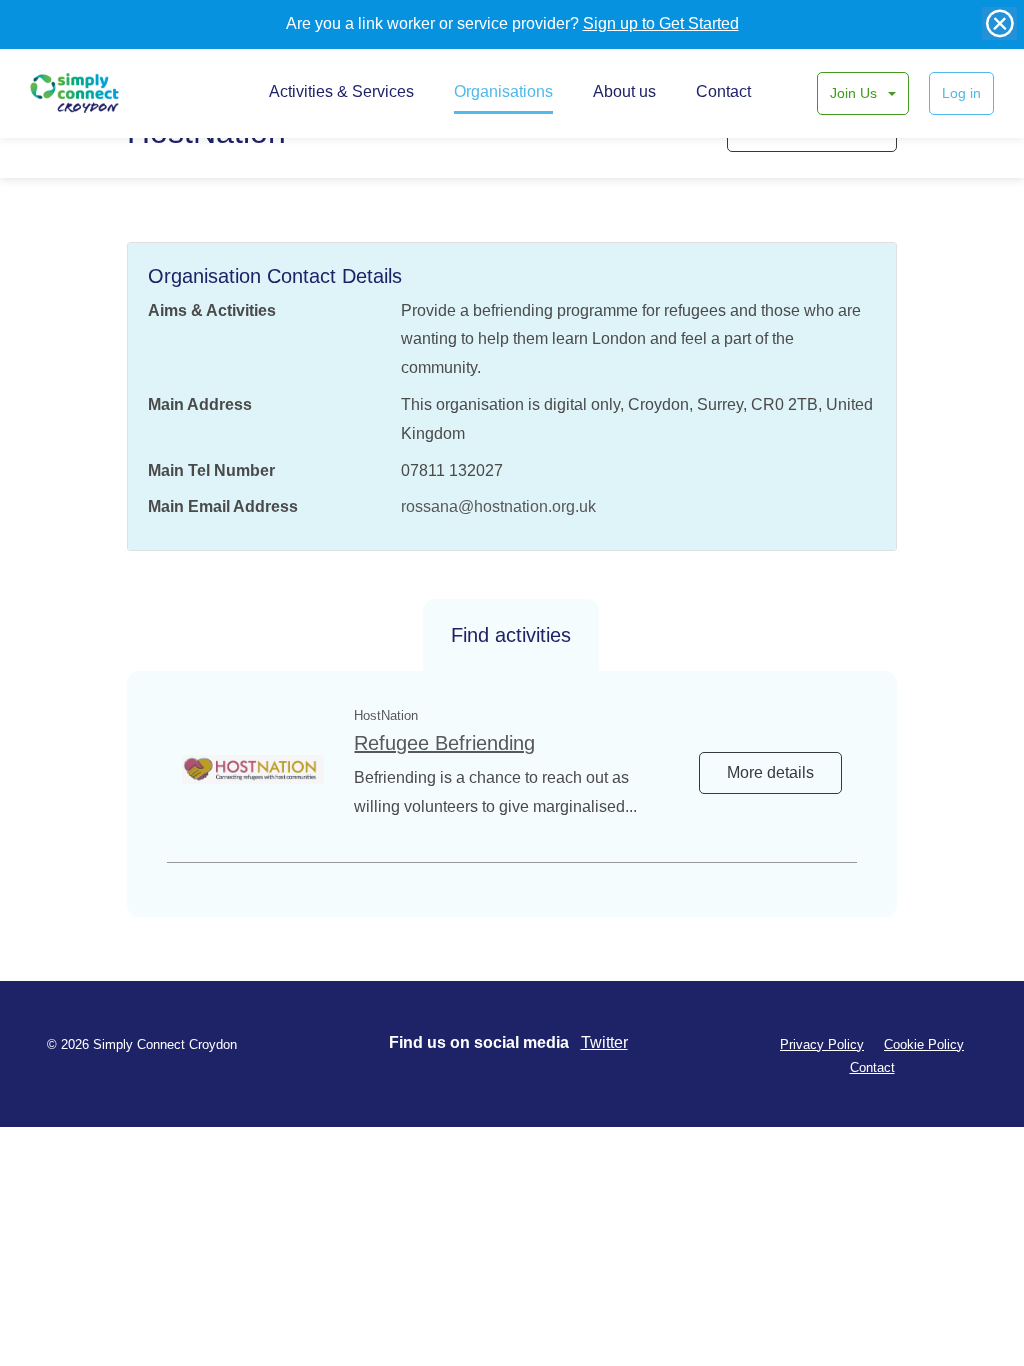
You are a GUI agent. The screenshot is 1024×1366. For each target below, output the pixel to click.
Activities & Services (341, 91)
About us (624, 91)
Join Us (855, 93)
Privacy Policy (822, 1044)
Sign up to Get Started (661, 23)
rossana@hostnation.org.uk (498, 506)
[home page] (97, 93)
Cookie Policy (924, 1044)
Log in (961, 93)
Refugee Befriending (444, 743)
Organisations (503, 91)
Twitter (604, 1042)
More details (770, 772)
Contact (723, 91)
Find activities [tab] (511, 635)
